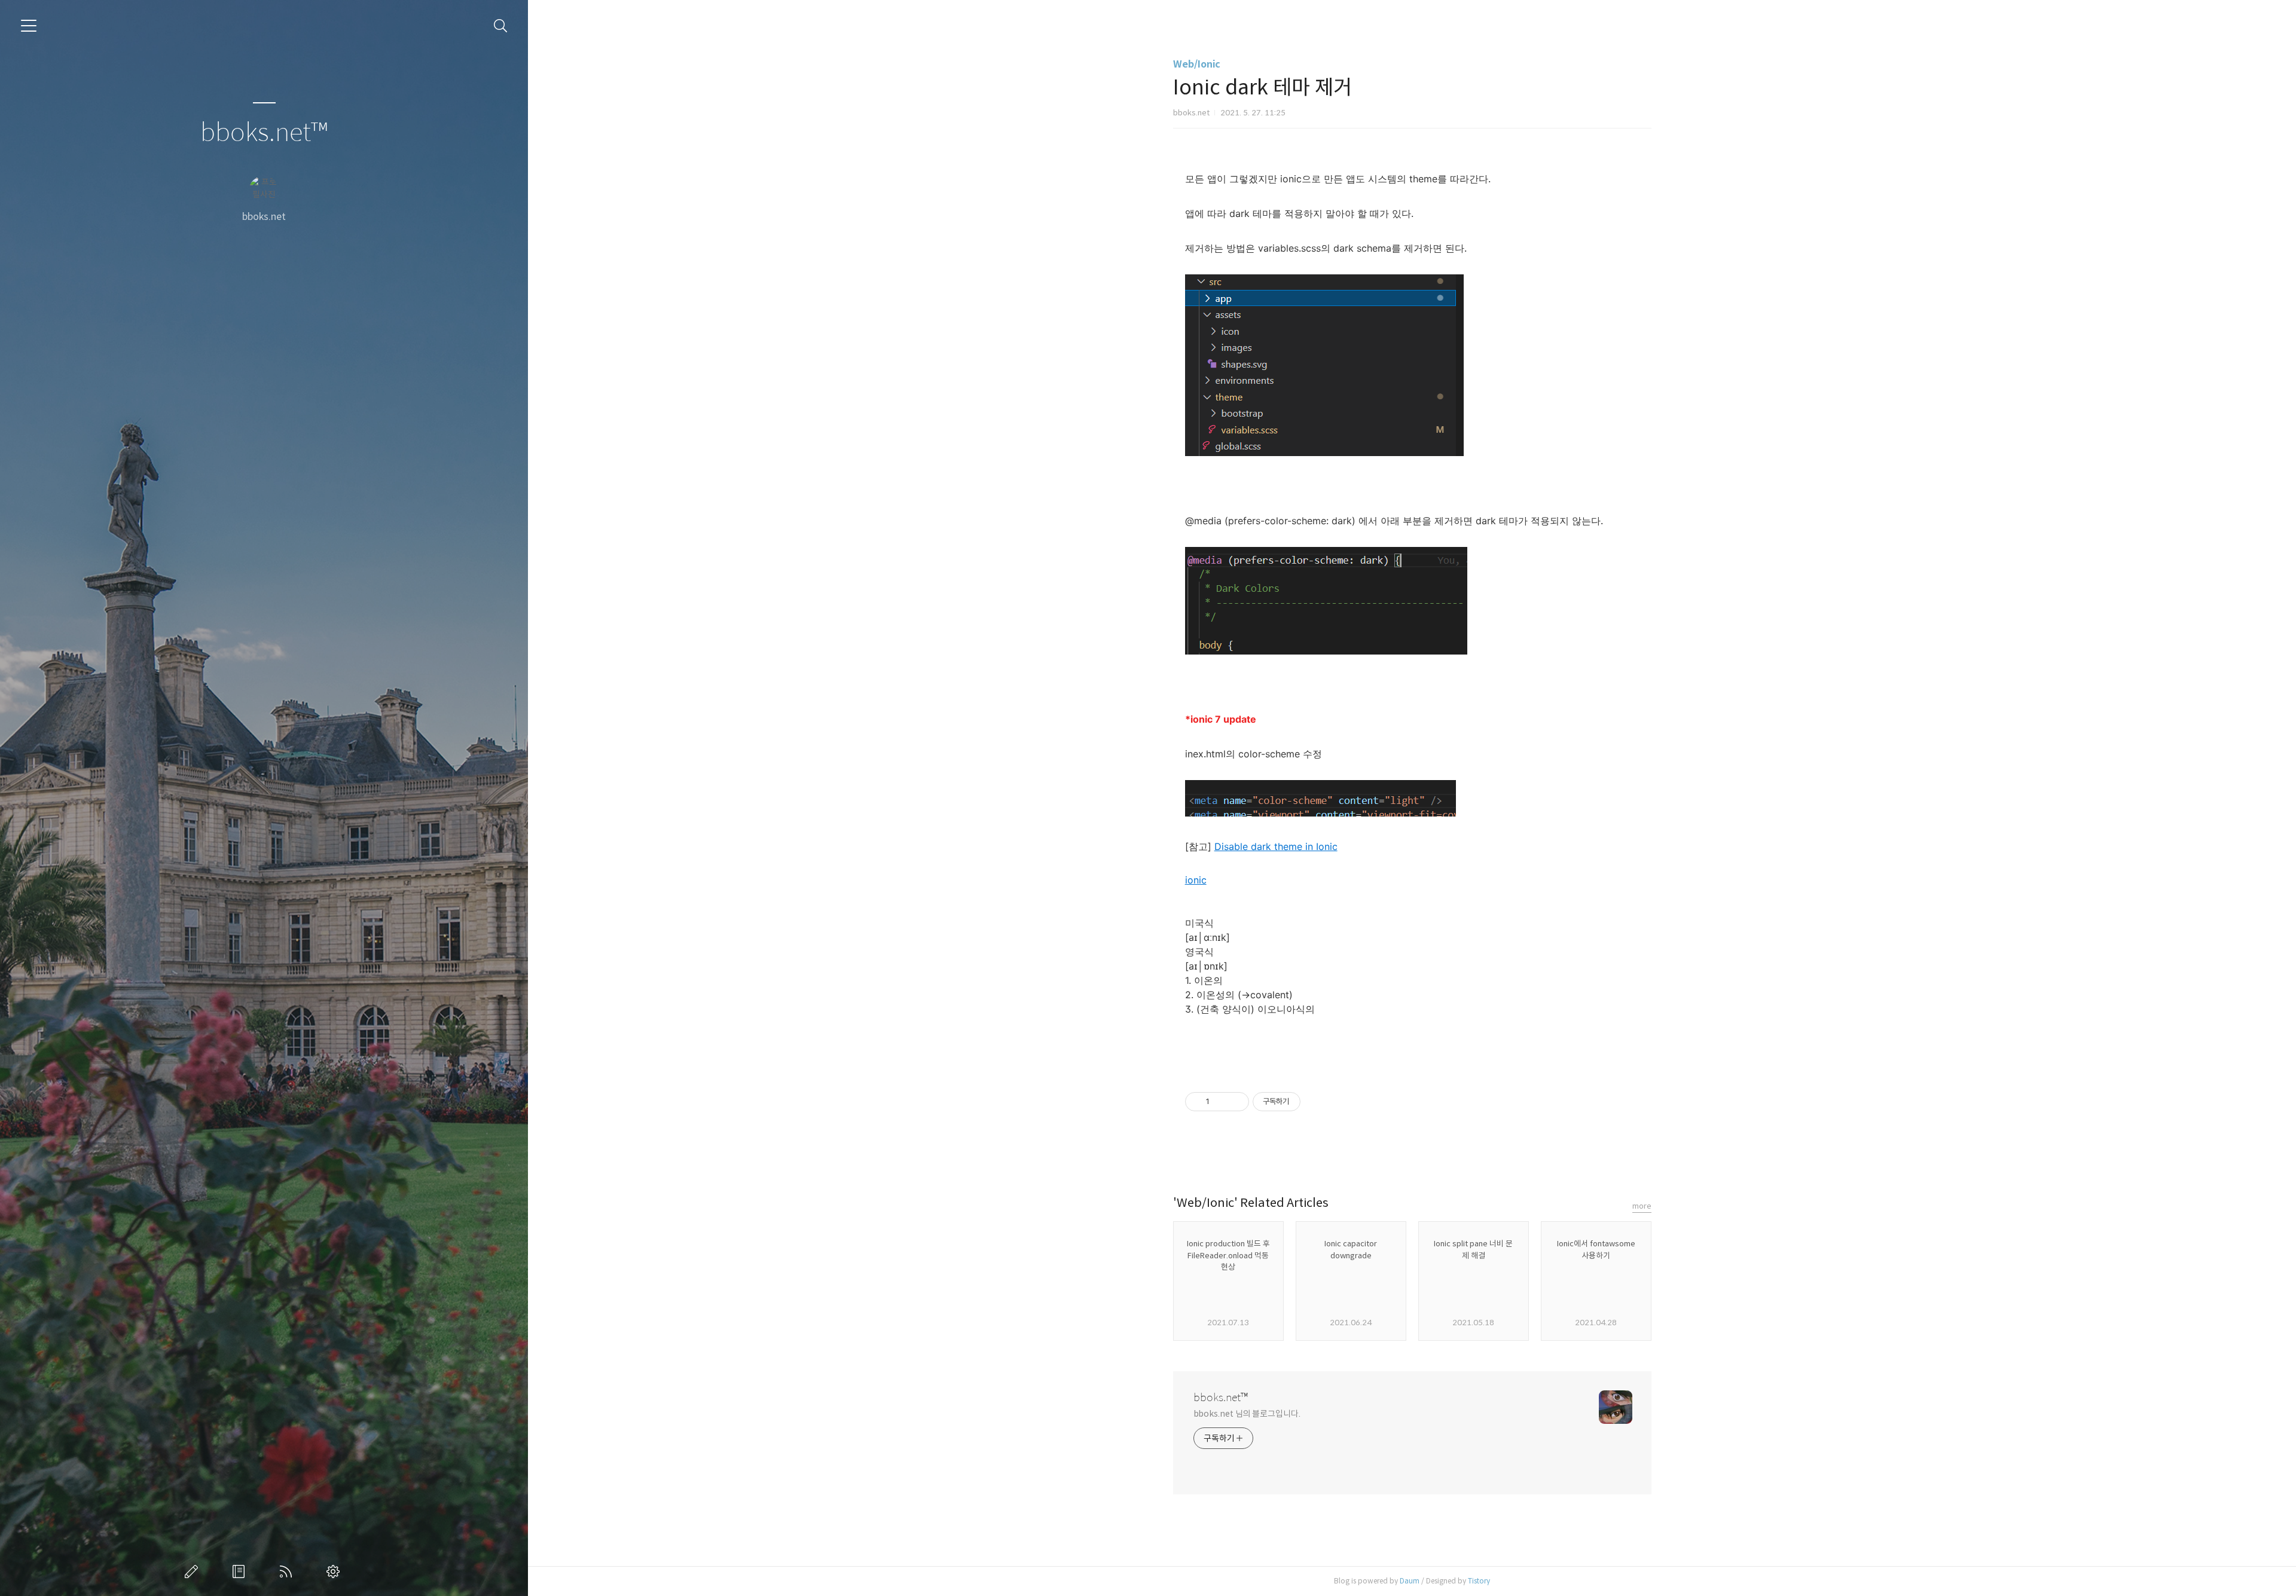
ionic (1196, 880)
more (1642, 1206)
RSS (288, 1571)
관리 (335, 1571)
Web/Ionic (1197, 64)
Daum (1410, 1581)
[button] (1412, 894)
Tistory (1479, 1581)
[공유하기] (1221, 1102)
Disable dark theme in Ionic (1276, 846)
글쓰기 (194, 1571)
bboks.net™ (264, 133)
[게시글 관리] (1236, 1102)
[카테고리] (29, 26)
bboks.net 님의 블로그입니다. (1247, 1414)
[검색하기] (501, 26)
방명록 (241, 1571)
